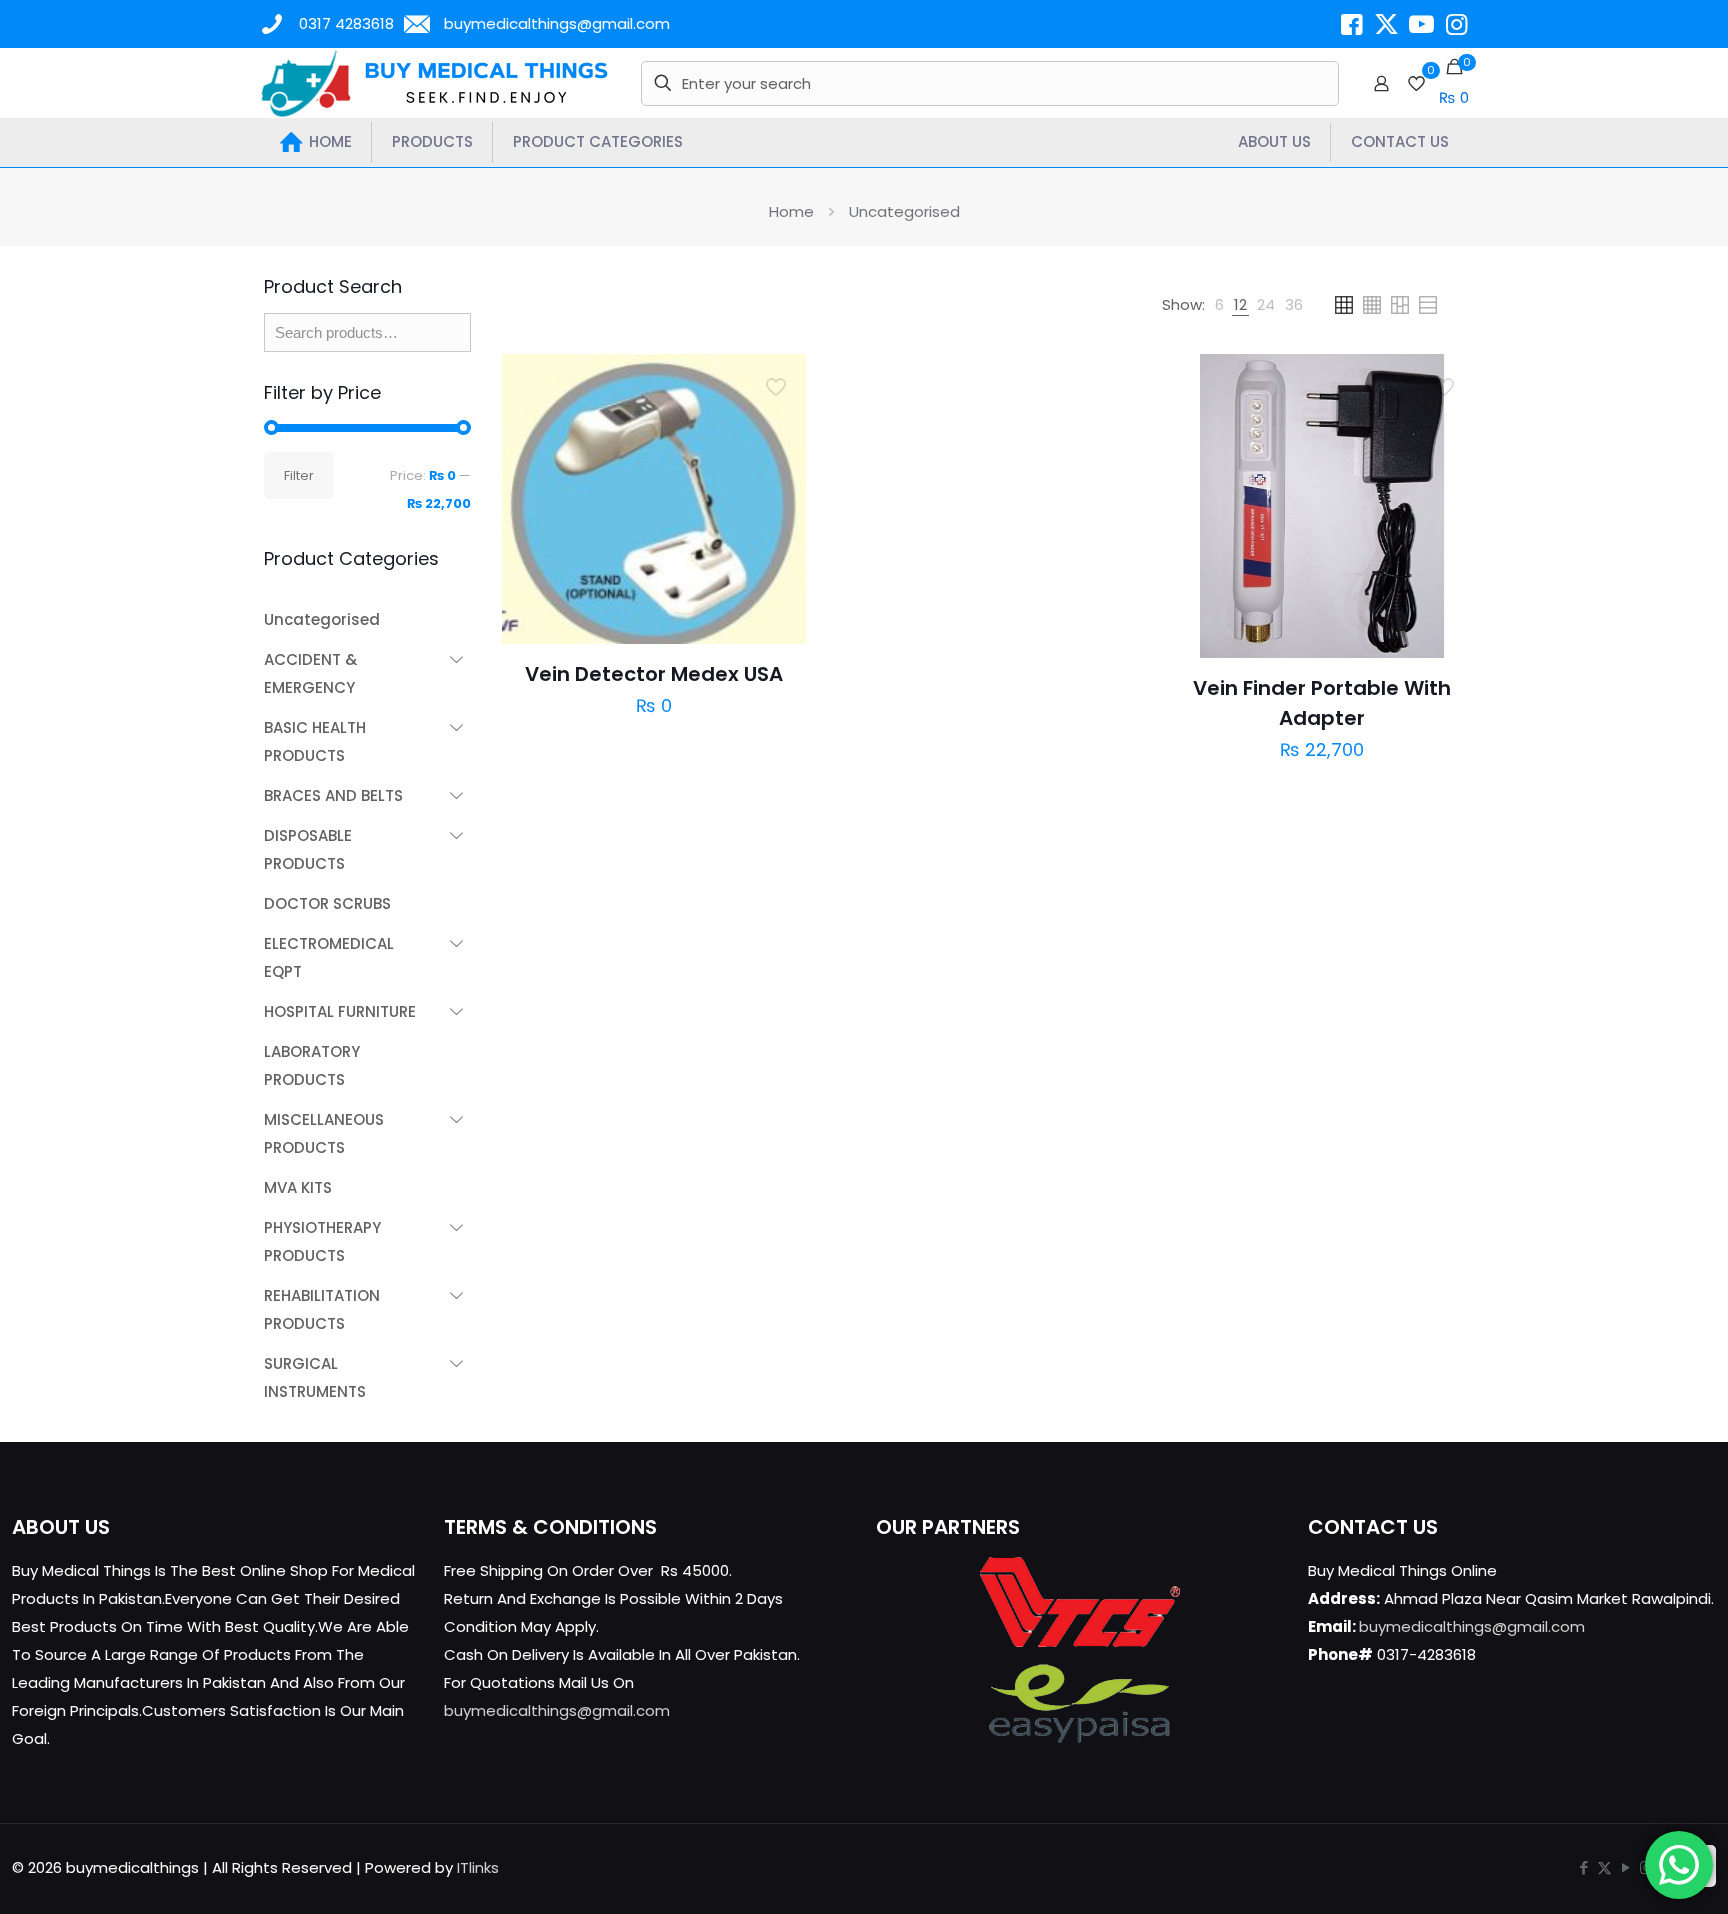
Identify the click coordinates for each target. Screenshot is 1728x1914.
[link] (1219, 305)
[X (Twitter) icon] (1604, 1867)
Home (791, 211)
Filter (299, 475)
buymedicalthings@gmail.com (557, 23)
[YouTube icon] (1625, 1867)
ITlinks (478, 1867)
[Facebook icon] (1583, 1867)
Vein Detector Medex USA (654, 674)
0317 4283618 (346, 23)
